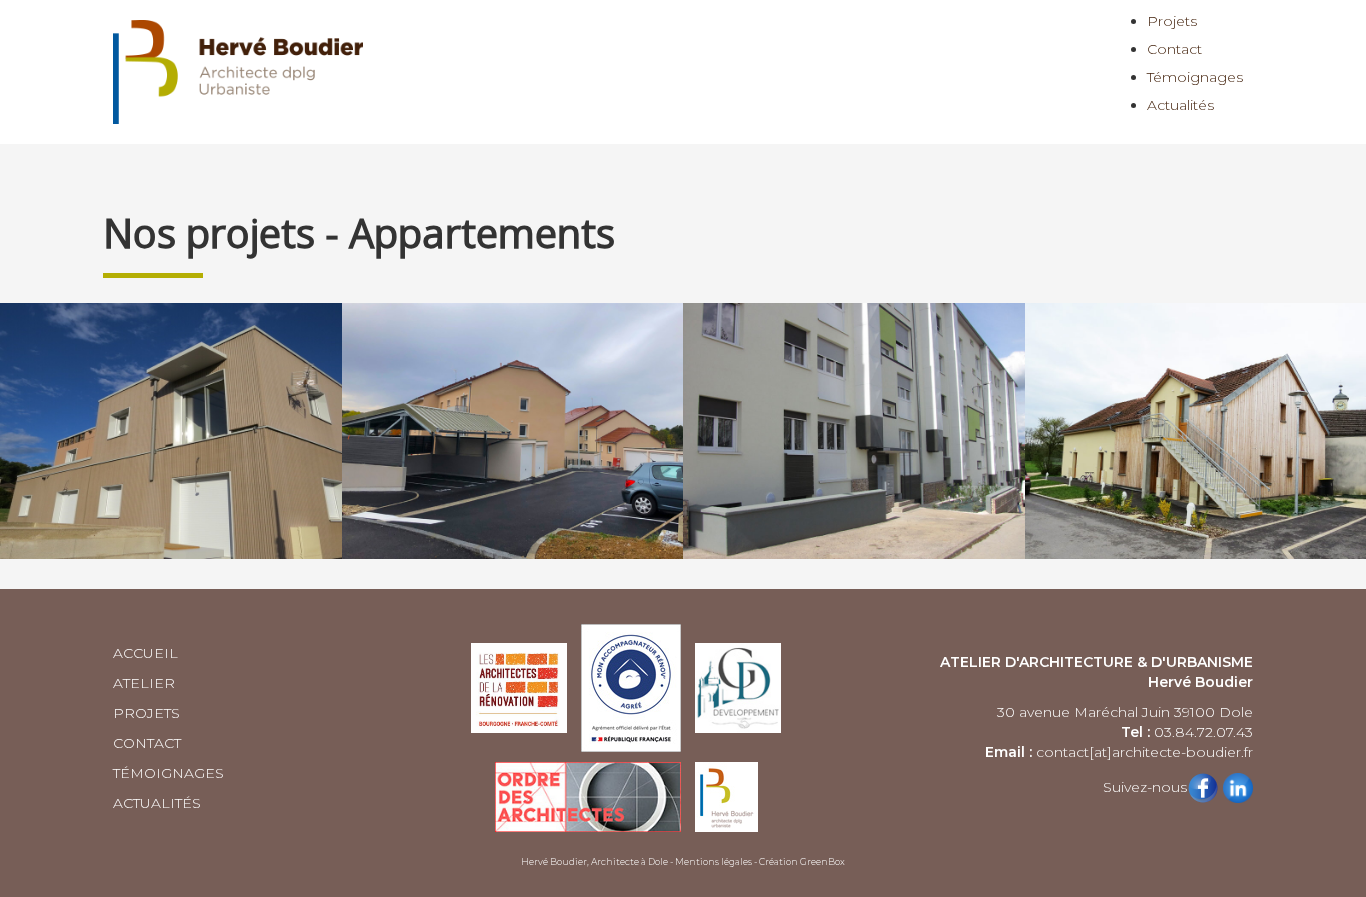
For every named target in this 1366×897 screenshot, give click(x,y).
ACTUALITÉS (157, 803)
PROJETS (146, 713)
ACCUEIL (145, 653)
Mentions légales (713, 861)
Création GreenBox (802, 861)
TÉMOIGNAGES (168, 773)
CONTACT (147, 743)
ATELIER (144, 683)
